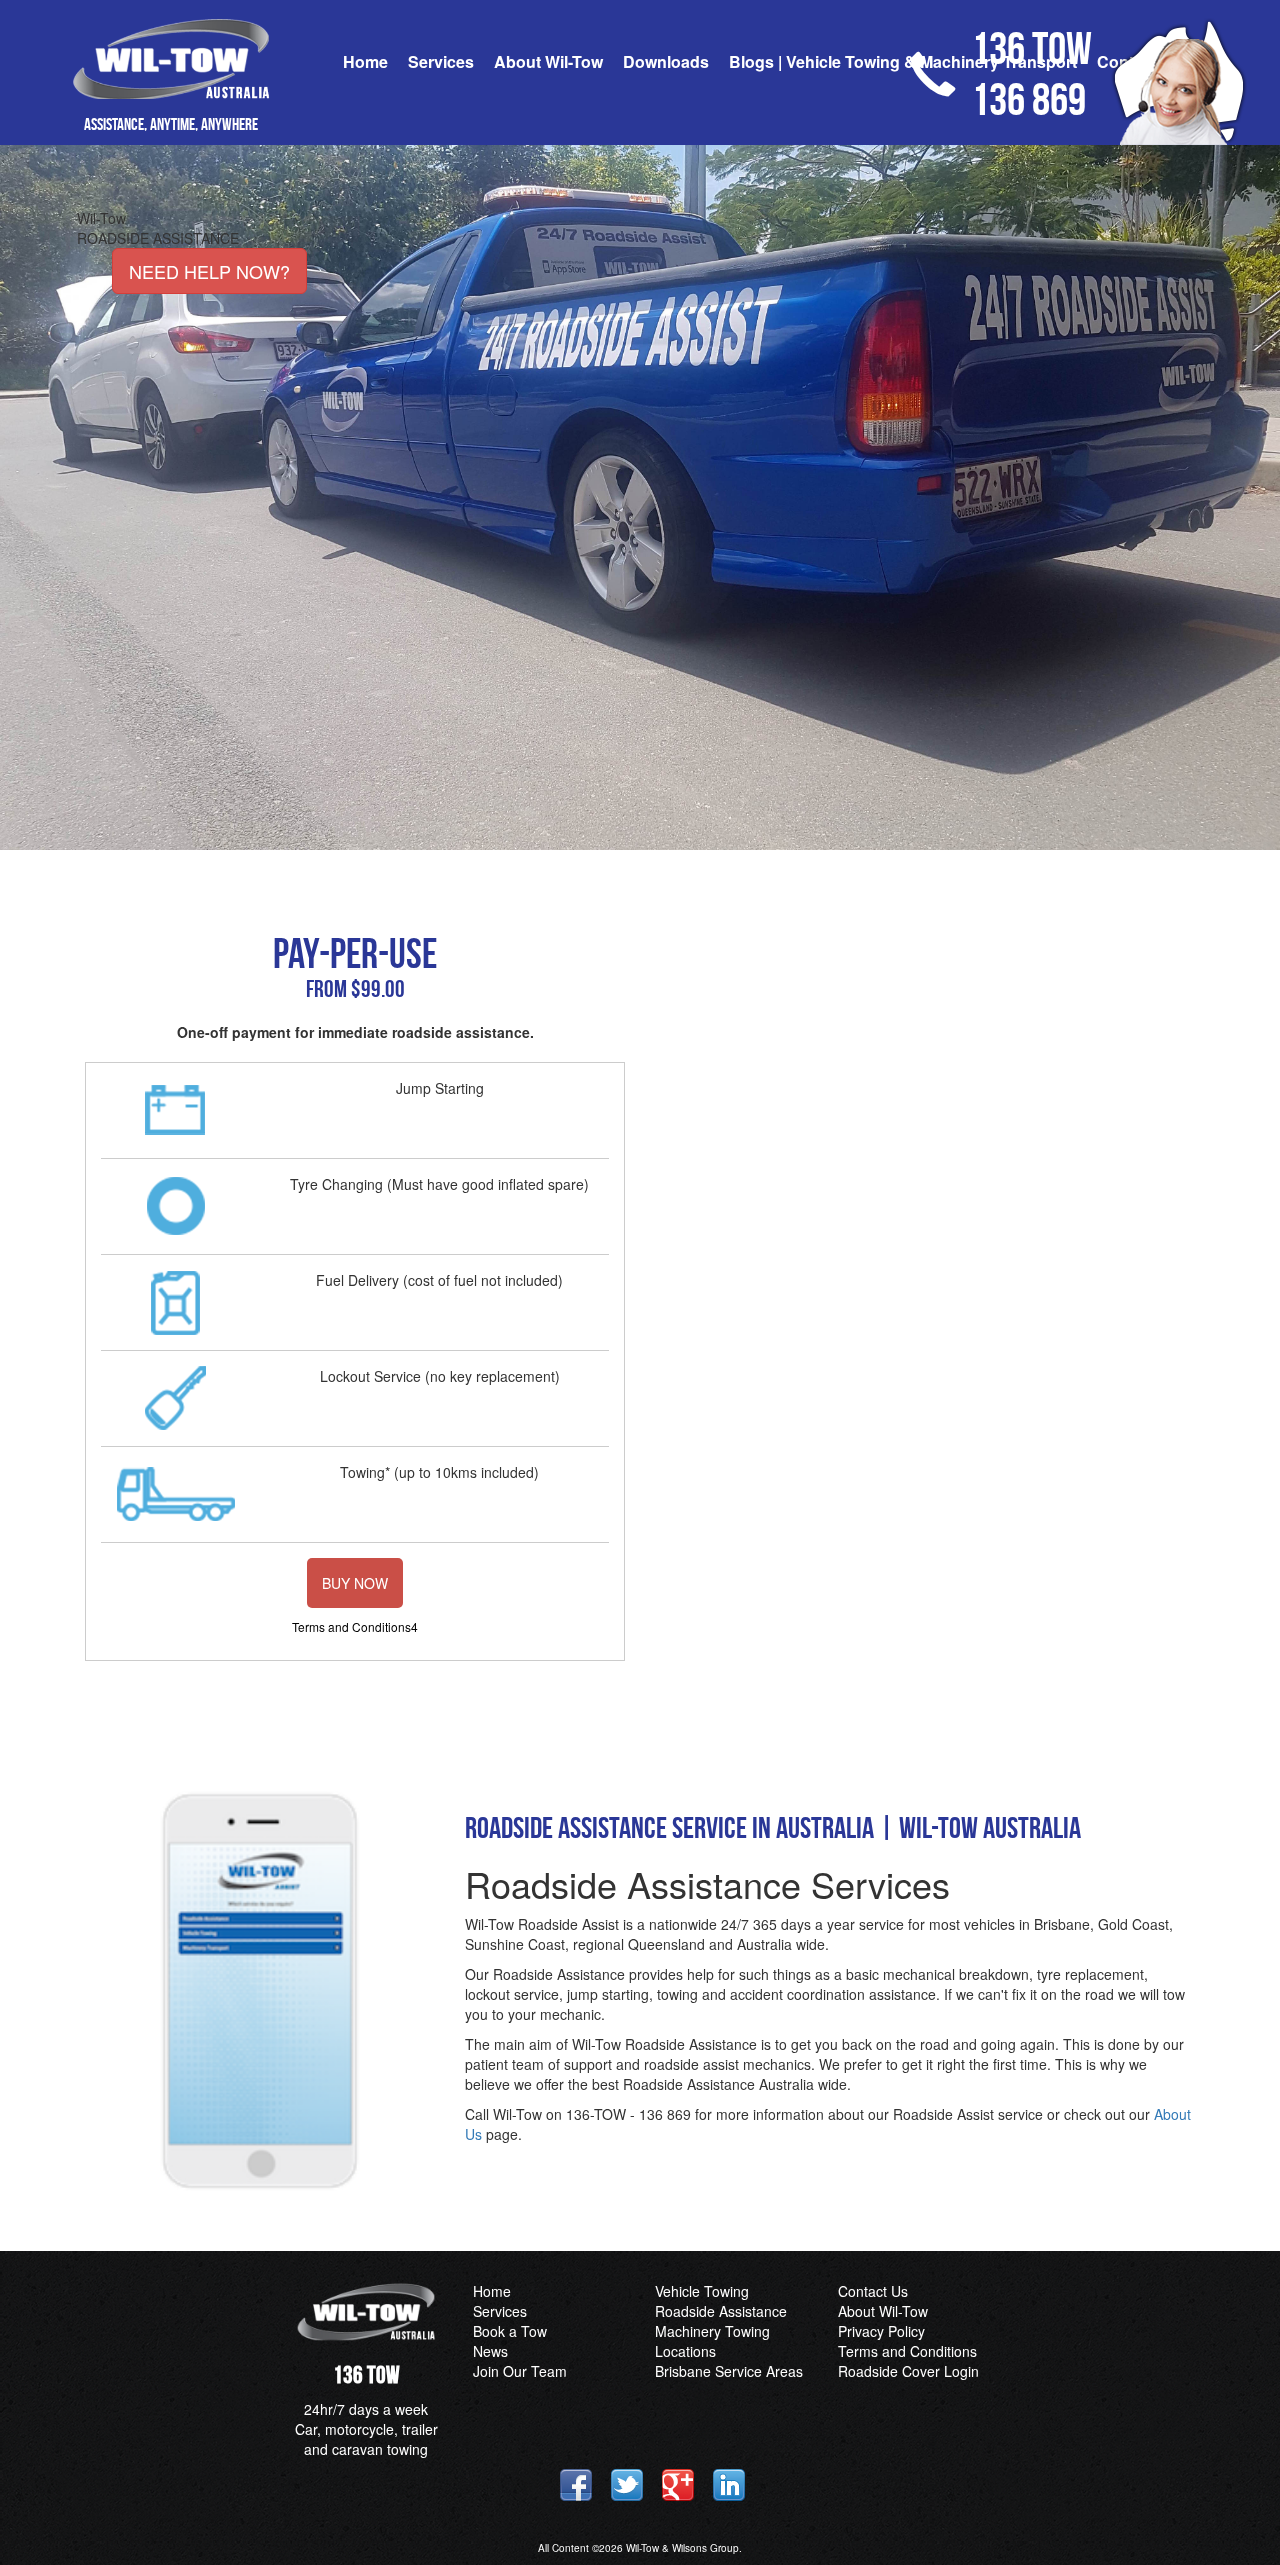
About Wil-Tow (548, 61)
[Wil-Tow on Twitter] (627, 2485)
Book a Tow (510, 2331)
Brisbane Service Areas (729, 2371)
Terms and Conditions (907, 2351)
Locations (685, 2351)
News (490, 2351)
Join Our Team (520, 2371)
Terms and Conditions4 (355, 1626)
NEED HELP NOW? (209, 271)
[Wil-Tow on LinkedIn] (729, 2485)
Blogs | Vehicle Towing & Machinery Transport (903, 61)
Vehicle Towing (702, 2291)
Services (441, 61)
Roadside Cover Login (908, 2371)
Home (365, 61)
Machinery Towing (712, 2331)
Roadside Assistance (721, 2311)
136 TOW (366, 2375)
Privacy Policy (881, 2331)
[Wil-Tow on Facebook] (576, 2485)
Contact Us (873, 2291)
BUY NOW (355, 1583)
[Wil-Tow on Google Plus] (678, 2485)
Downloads (666, 61)
